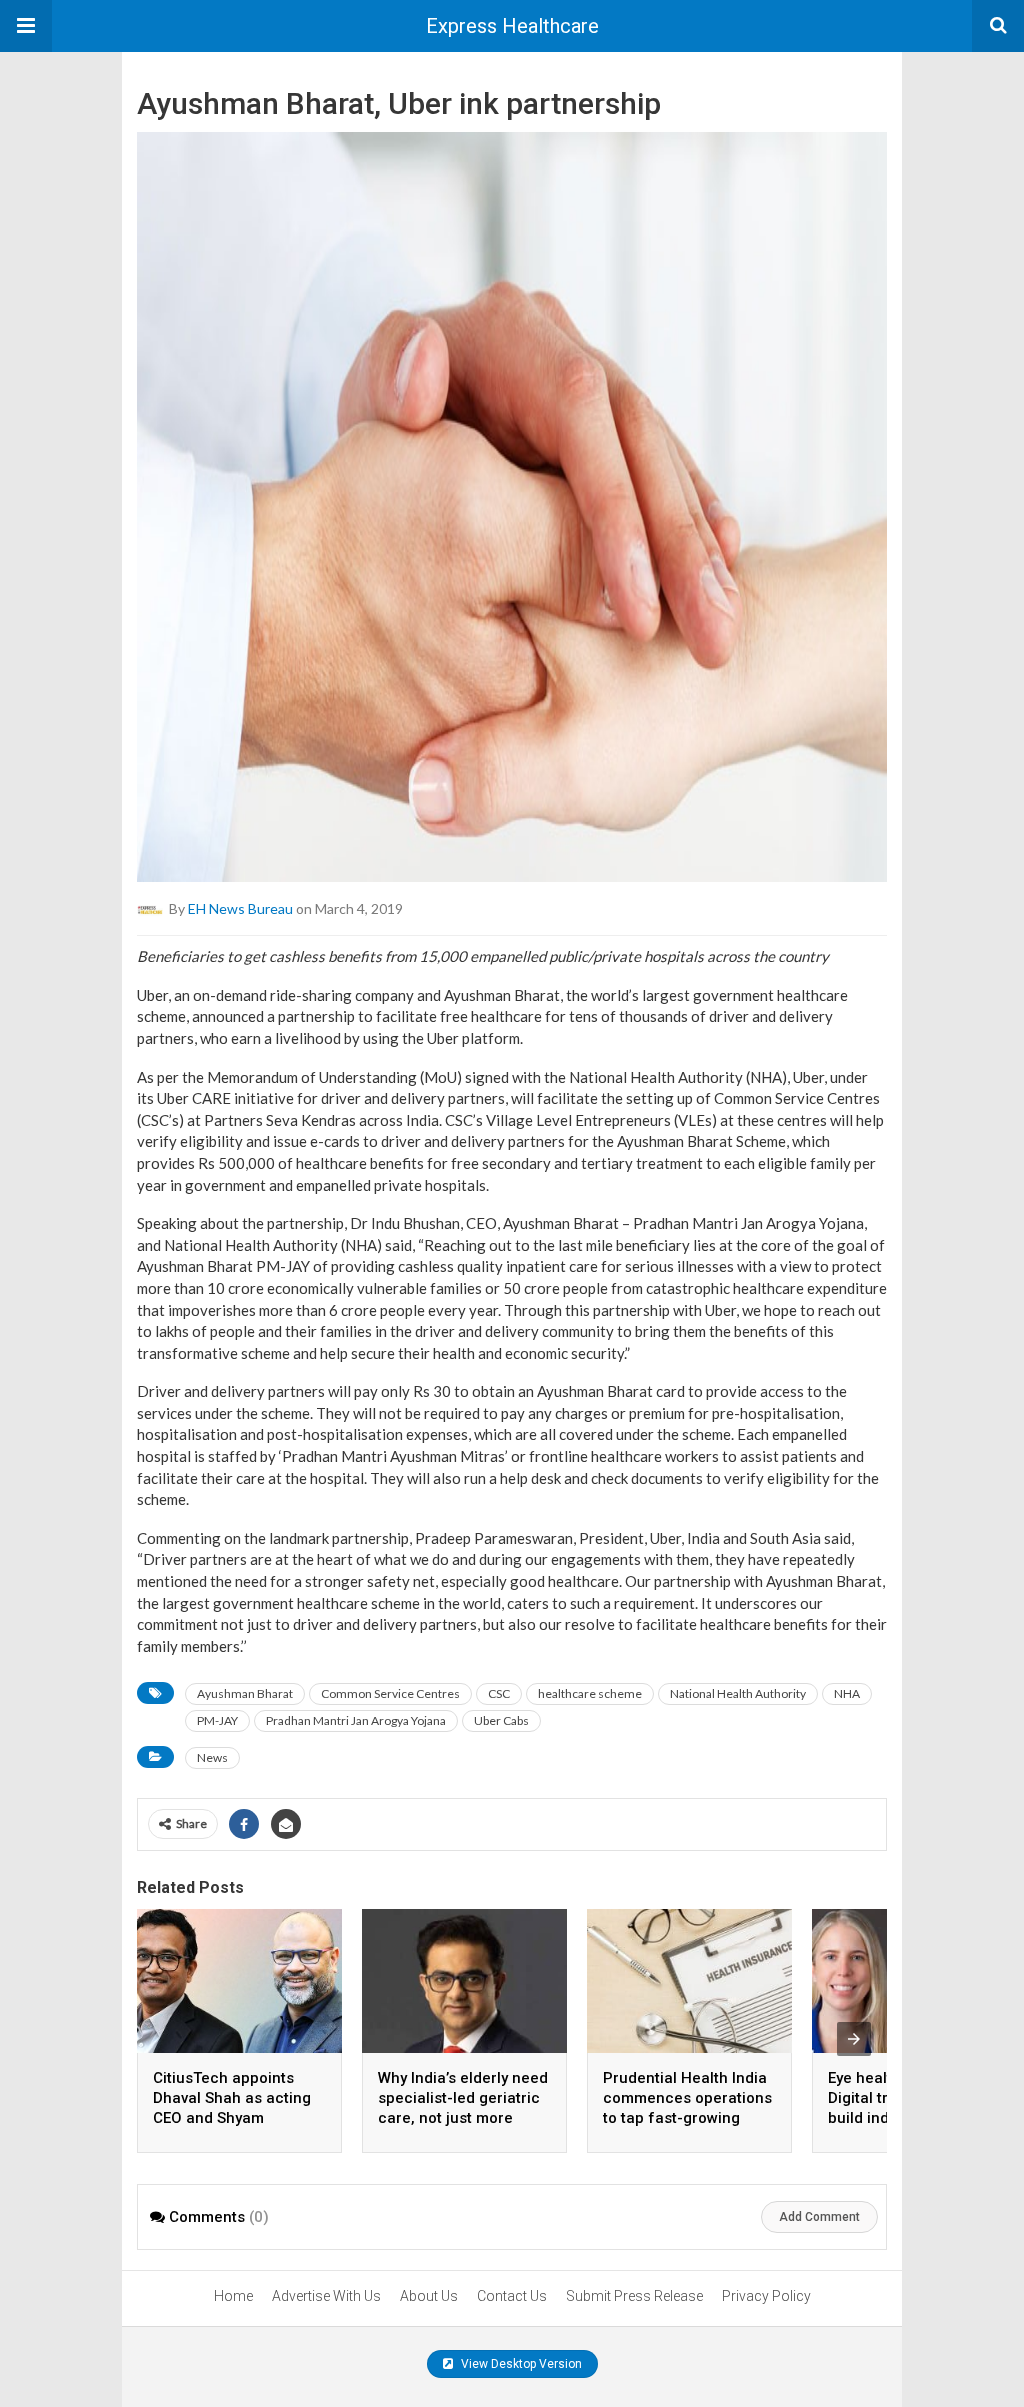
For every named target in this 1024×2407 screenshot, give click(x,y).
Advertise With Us (326, 2296)
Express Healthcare (512, 26)
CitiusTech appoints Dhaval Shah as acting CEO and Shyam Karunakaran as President (232, 2118)
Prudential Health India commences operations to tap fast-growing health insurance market (687, 2118)
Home (233, 2296)
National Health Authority (738, 1693)
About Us (429, 2296)
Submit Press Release (634, 2296)
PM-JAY (217, 1720)
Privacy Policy (766, 2296)
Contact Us (512, 2296)
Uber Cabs (501, 1720)
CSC (499, 1693)
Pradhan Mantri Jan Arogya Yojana (356, 1720)
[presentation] (854, 2039)
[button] (26, 26)
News (212, 1757)
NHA (847, 1693)
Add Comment (819, 2217)
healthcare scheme (590, 1693)
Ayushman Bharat (245, 1693)
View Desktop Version (520, 2364)
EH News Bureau (240, 908)
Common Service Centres (390, 1693)
